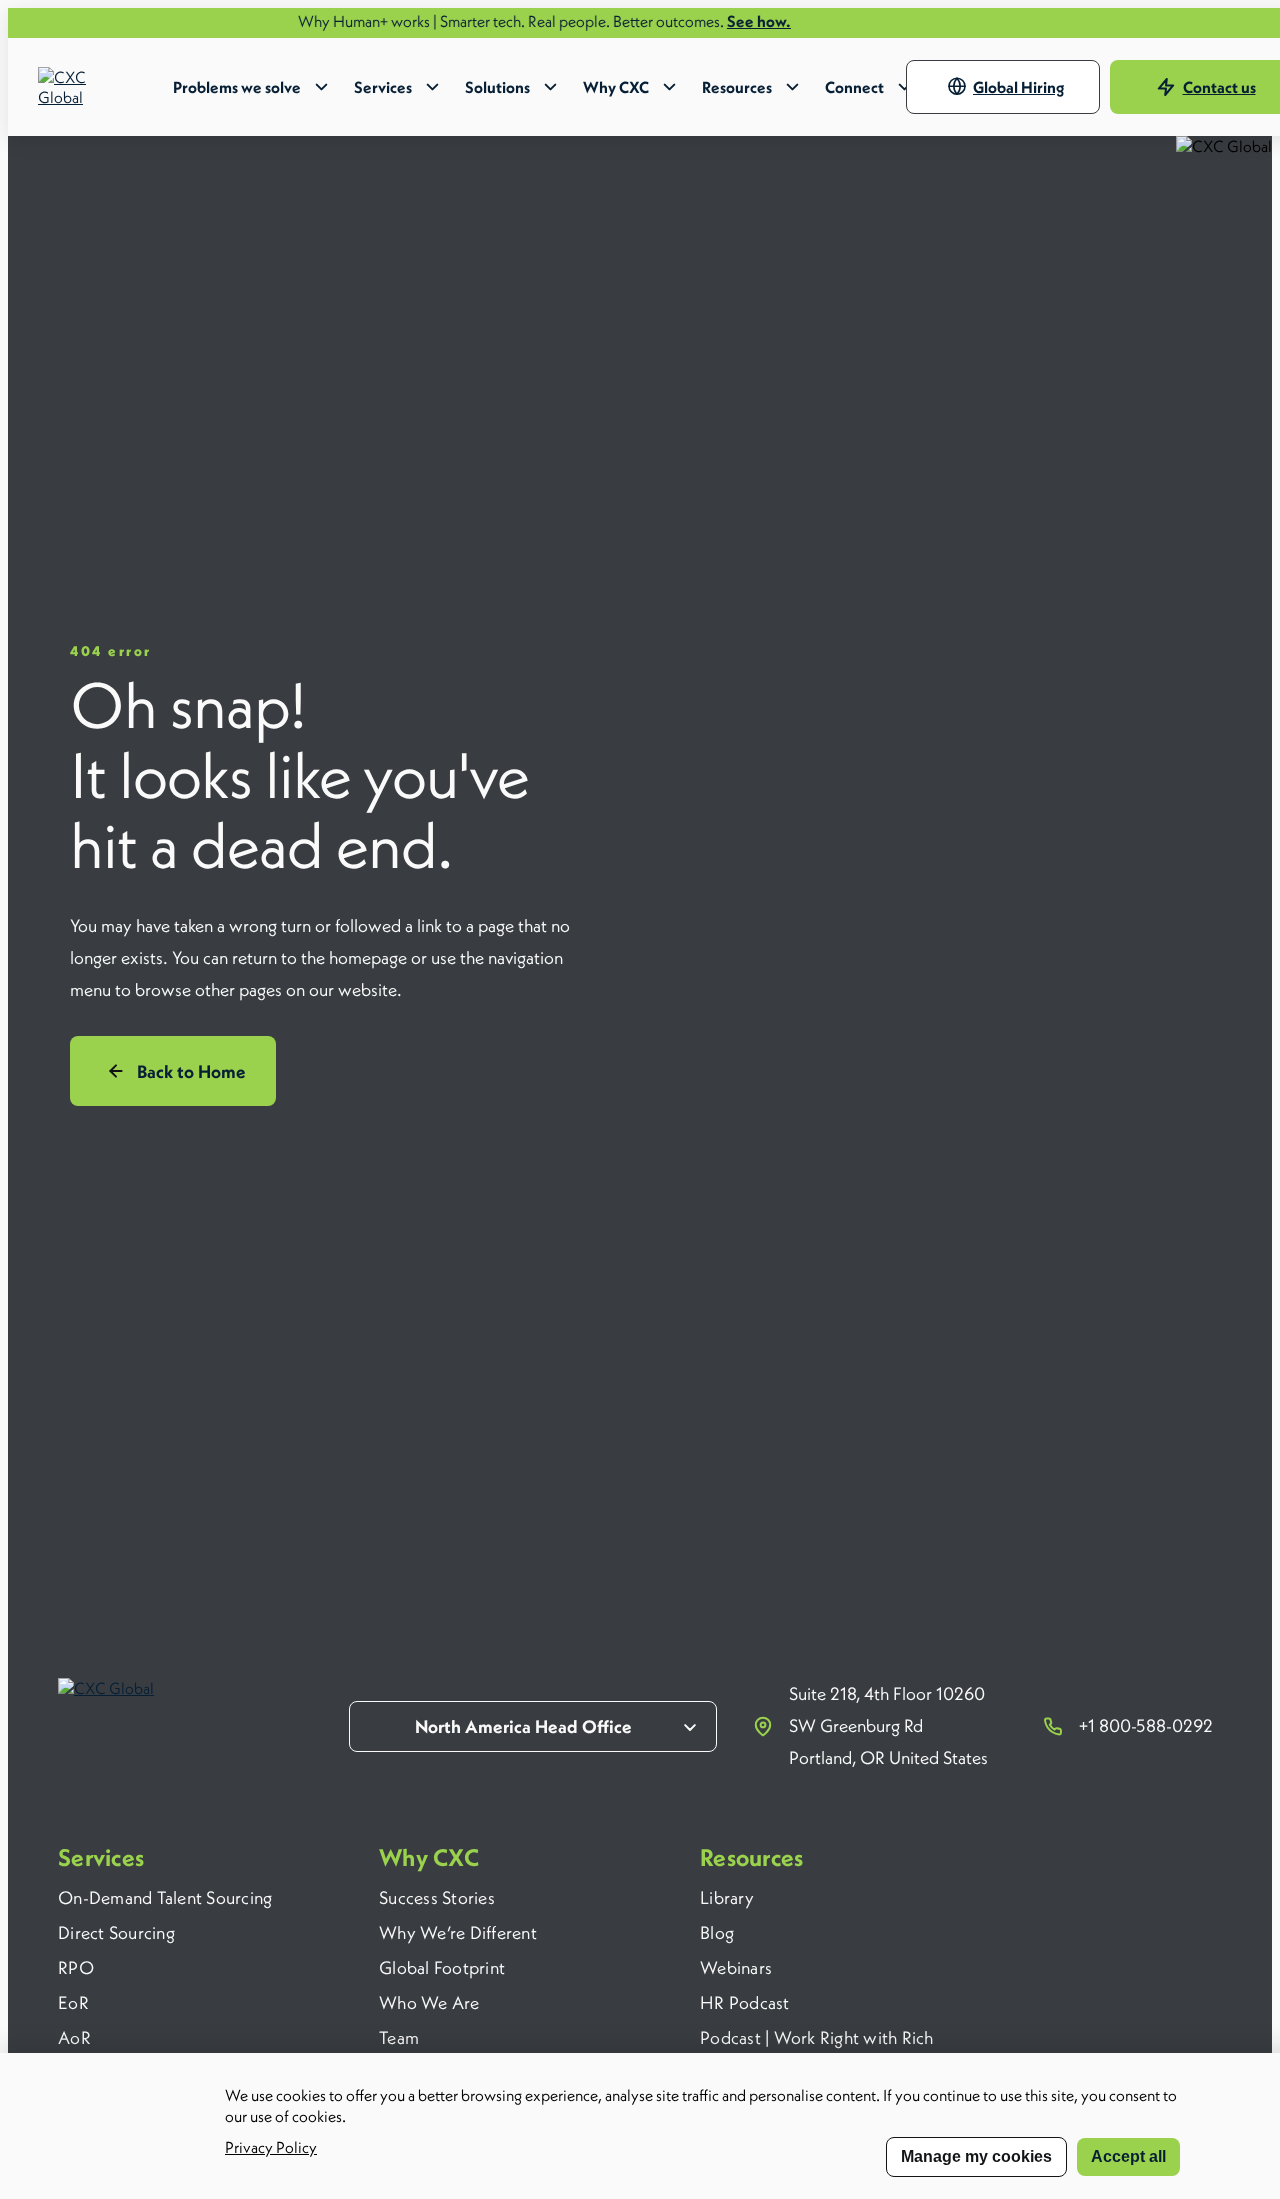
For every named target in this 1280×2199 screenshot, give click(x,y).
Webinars (736, 1967)
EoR (73, 2002)
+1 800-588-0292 (1146, 1725)
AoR (74, 2037)
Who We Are (429, 2002)
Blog (717, 1932)
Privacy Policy (271, 2147)
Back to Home (191, 1071)
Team (399, 2037)
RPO (76, 1967)
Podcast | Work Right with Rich (817, 2037)
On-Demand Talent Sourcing (165, 1897)
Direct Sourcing (116, 1932)
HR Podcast (745, 2002)
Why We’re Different (458, 1932)
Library (727, 1897)
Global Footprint (442, 1967)
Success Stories (437, 1897)
